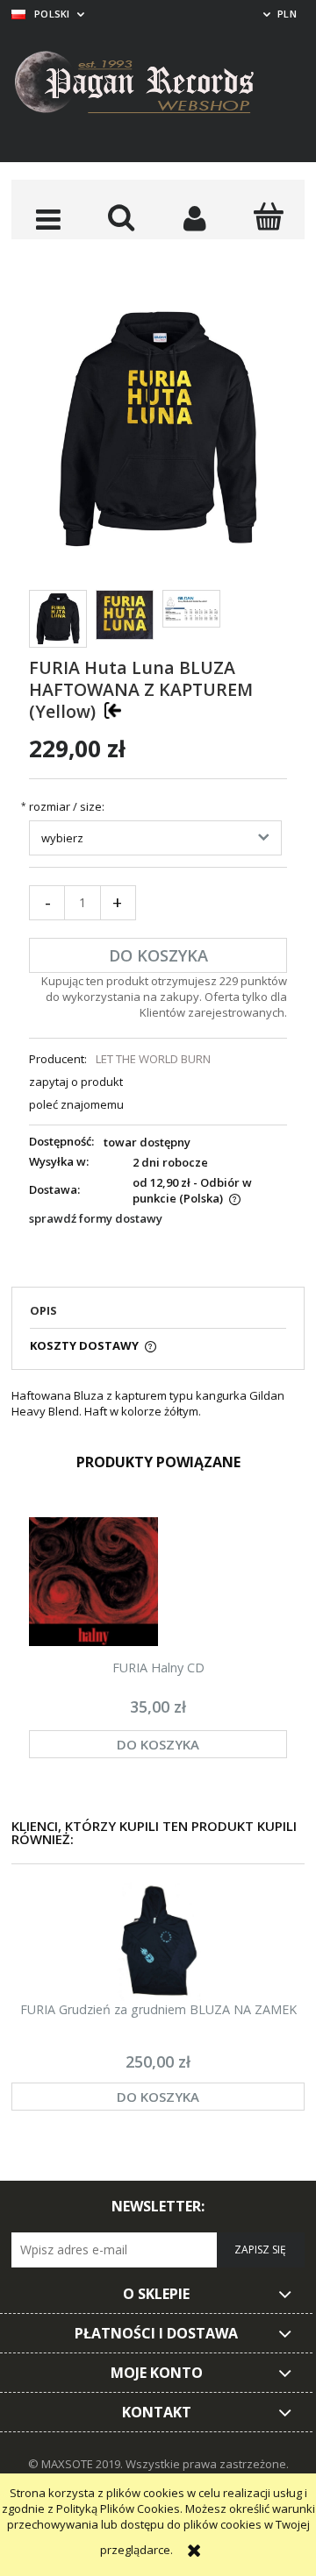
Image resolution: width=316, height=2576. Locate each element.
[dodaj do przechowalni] (113, 710)
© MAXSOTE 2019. (77, 2464)
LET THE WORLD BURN (153, 1059)
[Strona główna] (147, 85)
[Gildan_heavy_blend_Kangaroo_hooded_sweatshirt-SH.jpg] (191, 609)
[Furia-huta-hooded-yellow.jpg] (58, 619)
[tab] (158, 1316)
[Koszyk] (269, 216)
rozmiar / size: (67, 807)
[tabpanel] (158, 1403)
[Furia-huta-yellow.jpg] (125, 615)
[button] (48, 218)
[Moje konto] (195, 218)
